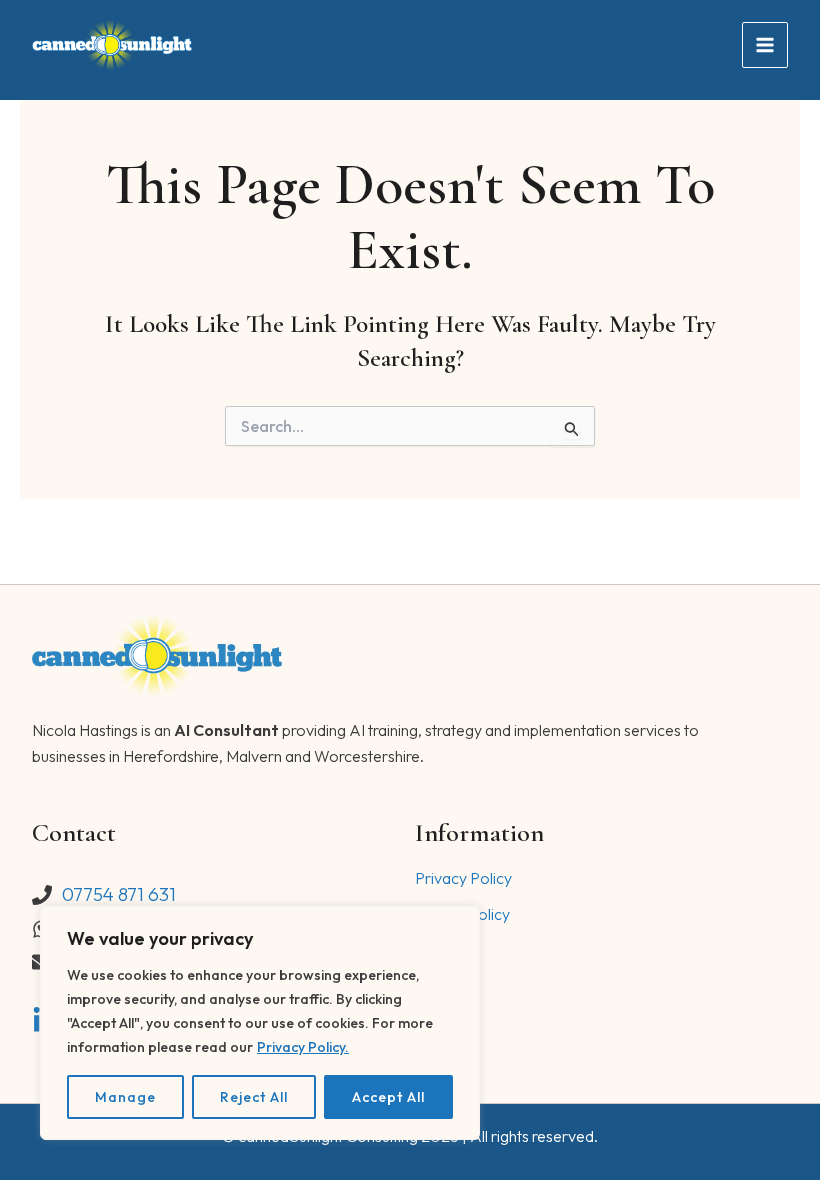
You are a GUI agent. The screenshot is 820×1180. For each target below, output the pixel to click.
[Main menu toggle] (765, 45)
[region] (260, 1023)
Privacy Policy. (303, 1047)
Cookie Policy (462, 914)
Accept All (388, 1097)
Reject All (254, 1097)
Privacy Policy (463, 878)
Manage (125, 1097)
